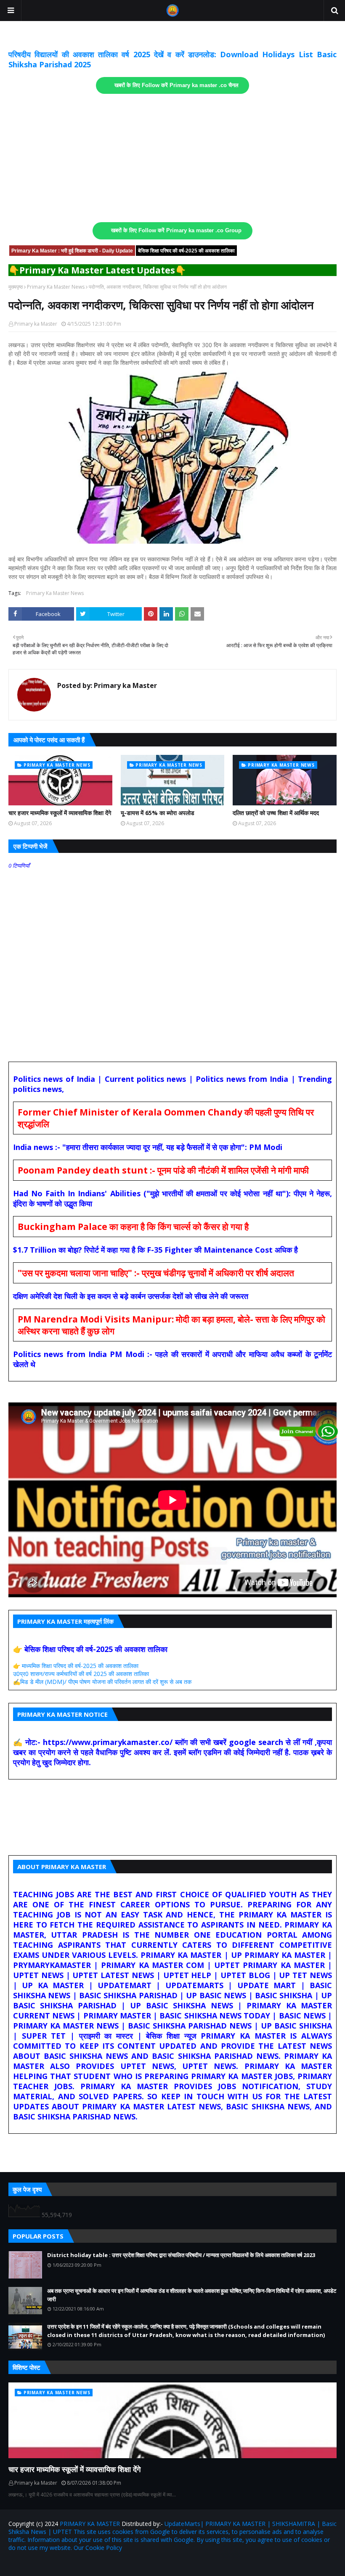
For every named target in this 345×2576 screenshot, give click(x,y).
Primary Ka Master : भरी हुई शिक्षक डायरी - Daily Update (72, 251)
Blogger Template (107, 2564)
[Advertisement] (172, 158)
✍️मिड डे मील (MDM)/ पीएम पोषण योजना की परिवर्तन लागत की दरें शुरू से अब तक (102, 1682)
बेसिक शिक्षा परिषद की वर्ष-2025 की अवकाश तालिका (186, 251)
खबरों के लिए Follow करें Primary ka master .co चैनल (176, 85)
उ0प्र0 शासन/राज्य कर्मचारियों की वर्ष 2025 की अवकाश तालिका (81, 1674)
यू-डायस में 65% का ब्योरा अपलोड (158, 813)
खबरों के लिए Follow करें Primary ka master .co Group (176, 231)
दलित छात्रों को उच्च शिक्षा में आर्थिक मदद (276, 813)
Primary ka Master (36, 324)
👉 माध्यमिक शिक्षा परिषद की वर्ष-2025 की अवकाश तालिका (76, 1666)
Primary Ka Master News (56, 287)
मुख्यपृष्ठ (16, 287)
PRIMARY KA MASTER (90, 2524)
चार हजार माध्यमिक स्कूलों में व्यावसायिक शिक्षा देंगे (60, 813)
